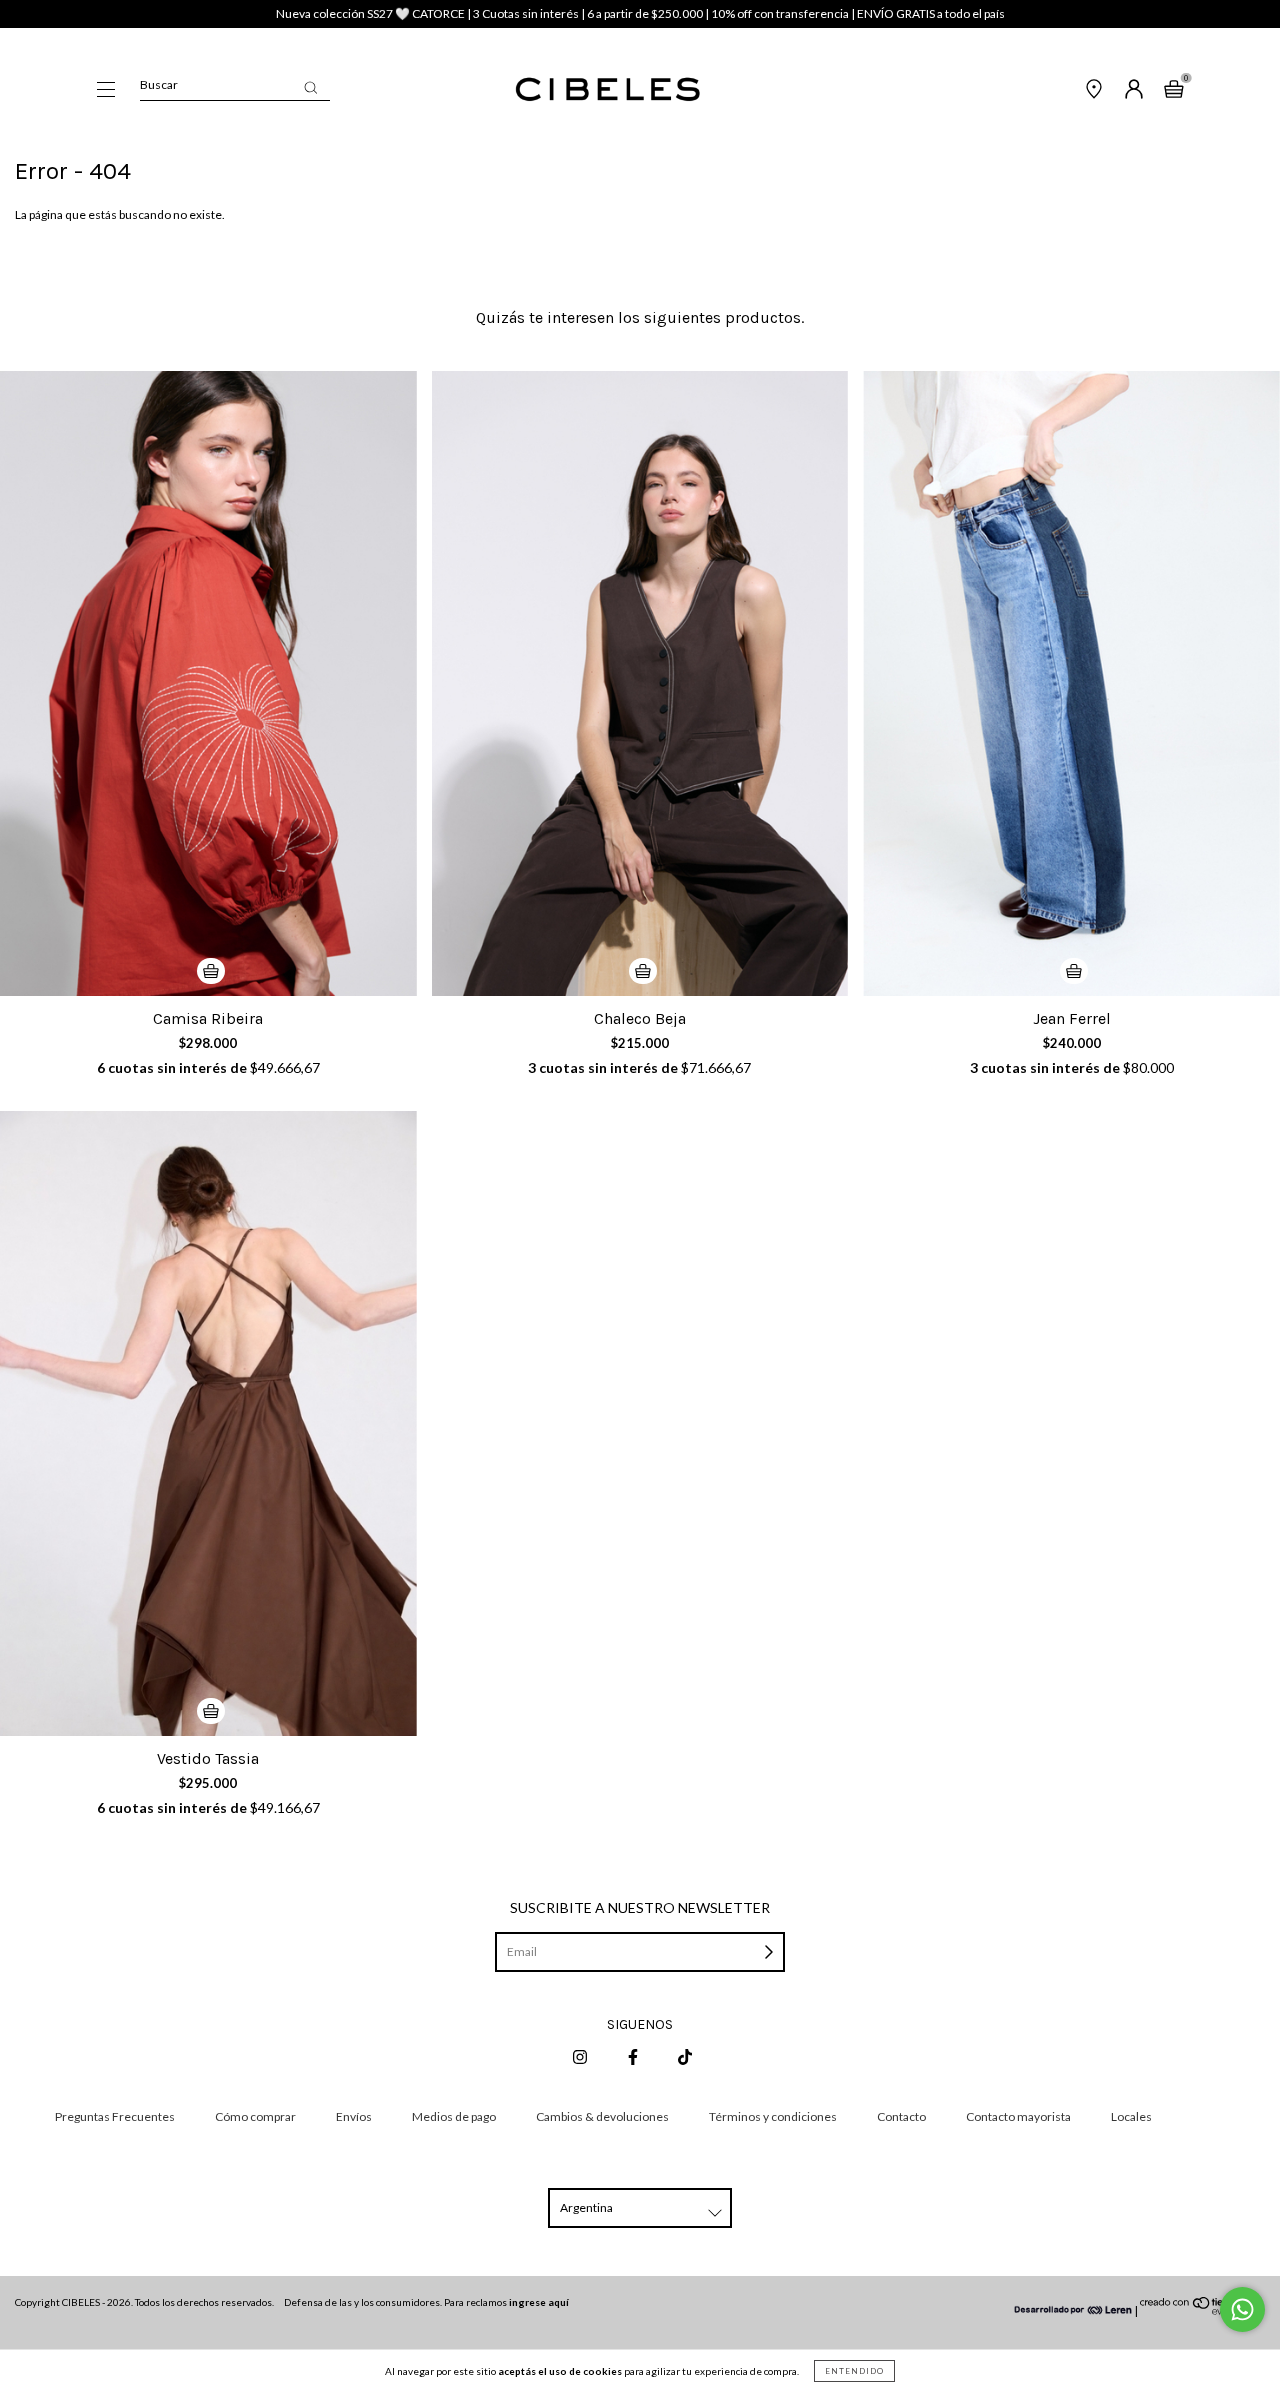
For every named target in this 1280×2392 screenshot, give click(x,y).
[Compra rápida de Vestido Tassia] (211, 1711)
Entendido (854, 2371)
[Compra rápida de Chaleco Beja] (643, 971)
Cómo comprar (255, 2116)
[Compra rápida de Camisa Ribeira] (211, 971)
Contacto (901, 2116)
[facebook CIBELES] (634, 2056)
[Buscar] (310, 87)
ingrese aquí (539, 2302)
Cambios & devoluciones (602, 2116)
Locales (1131, 2116)
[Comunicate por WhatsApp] (1242, 2309)
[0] (1174, 91)
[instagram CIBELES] (581, 2056)
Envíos (354, 2116)
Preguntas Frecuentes (115, 2116)
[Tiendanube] (1202, 2310)
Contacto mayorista (1018, 2116)
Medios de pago (454, 2116)
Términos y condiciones (773, 2116)
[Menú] (106, 91)
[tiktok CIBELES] (685, 2056)
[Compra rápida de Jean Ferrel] (1074, 971)
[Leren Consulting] (1074, 2310)
